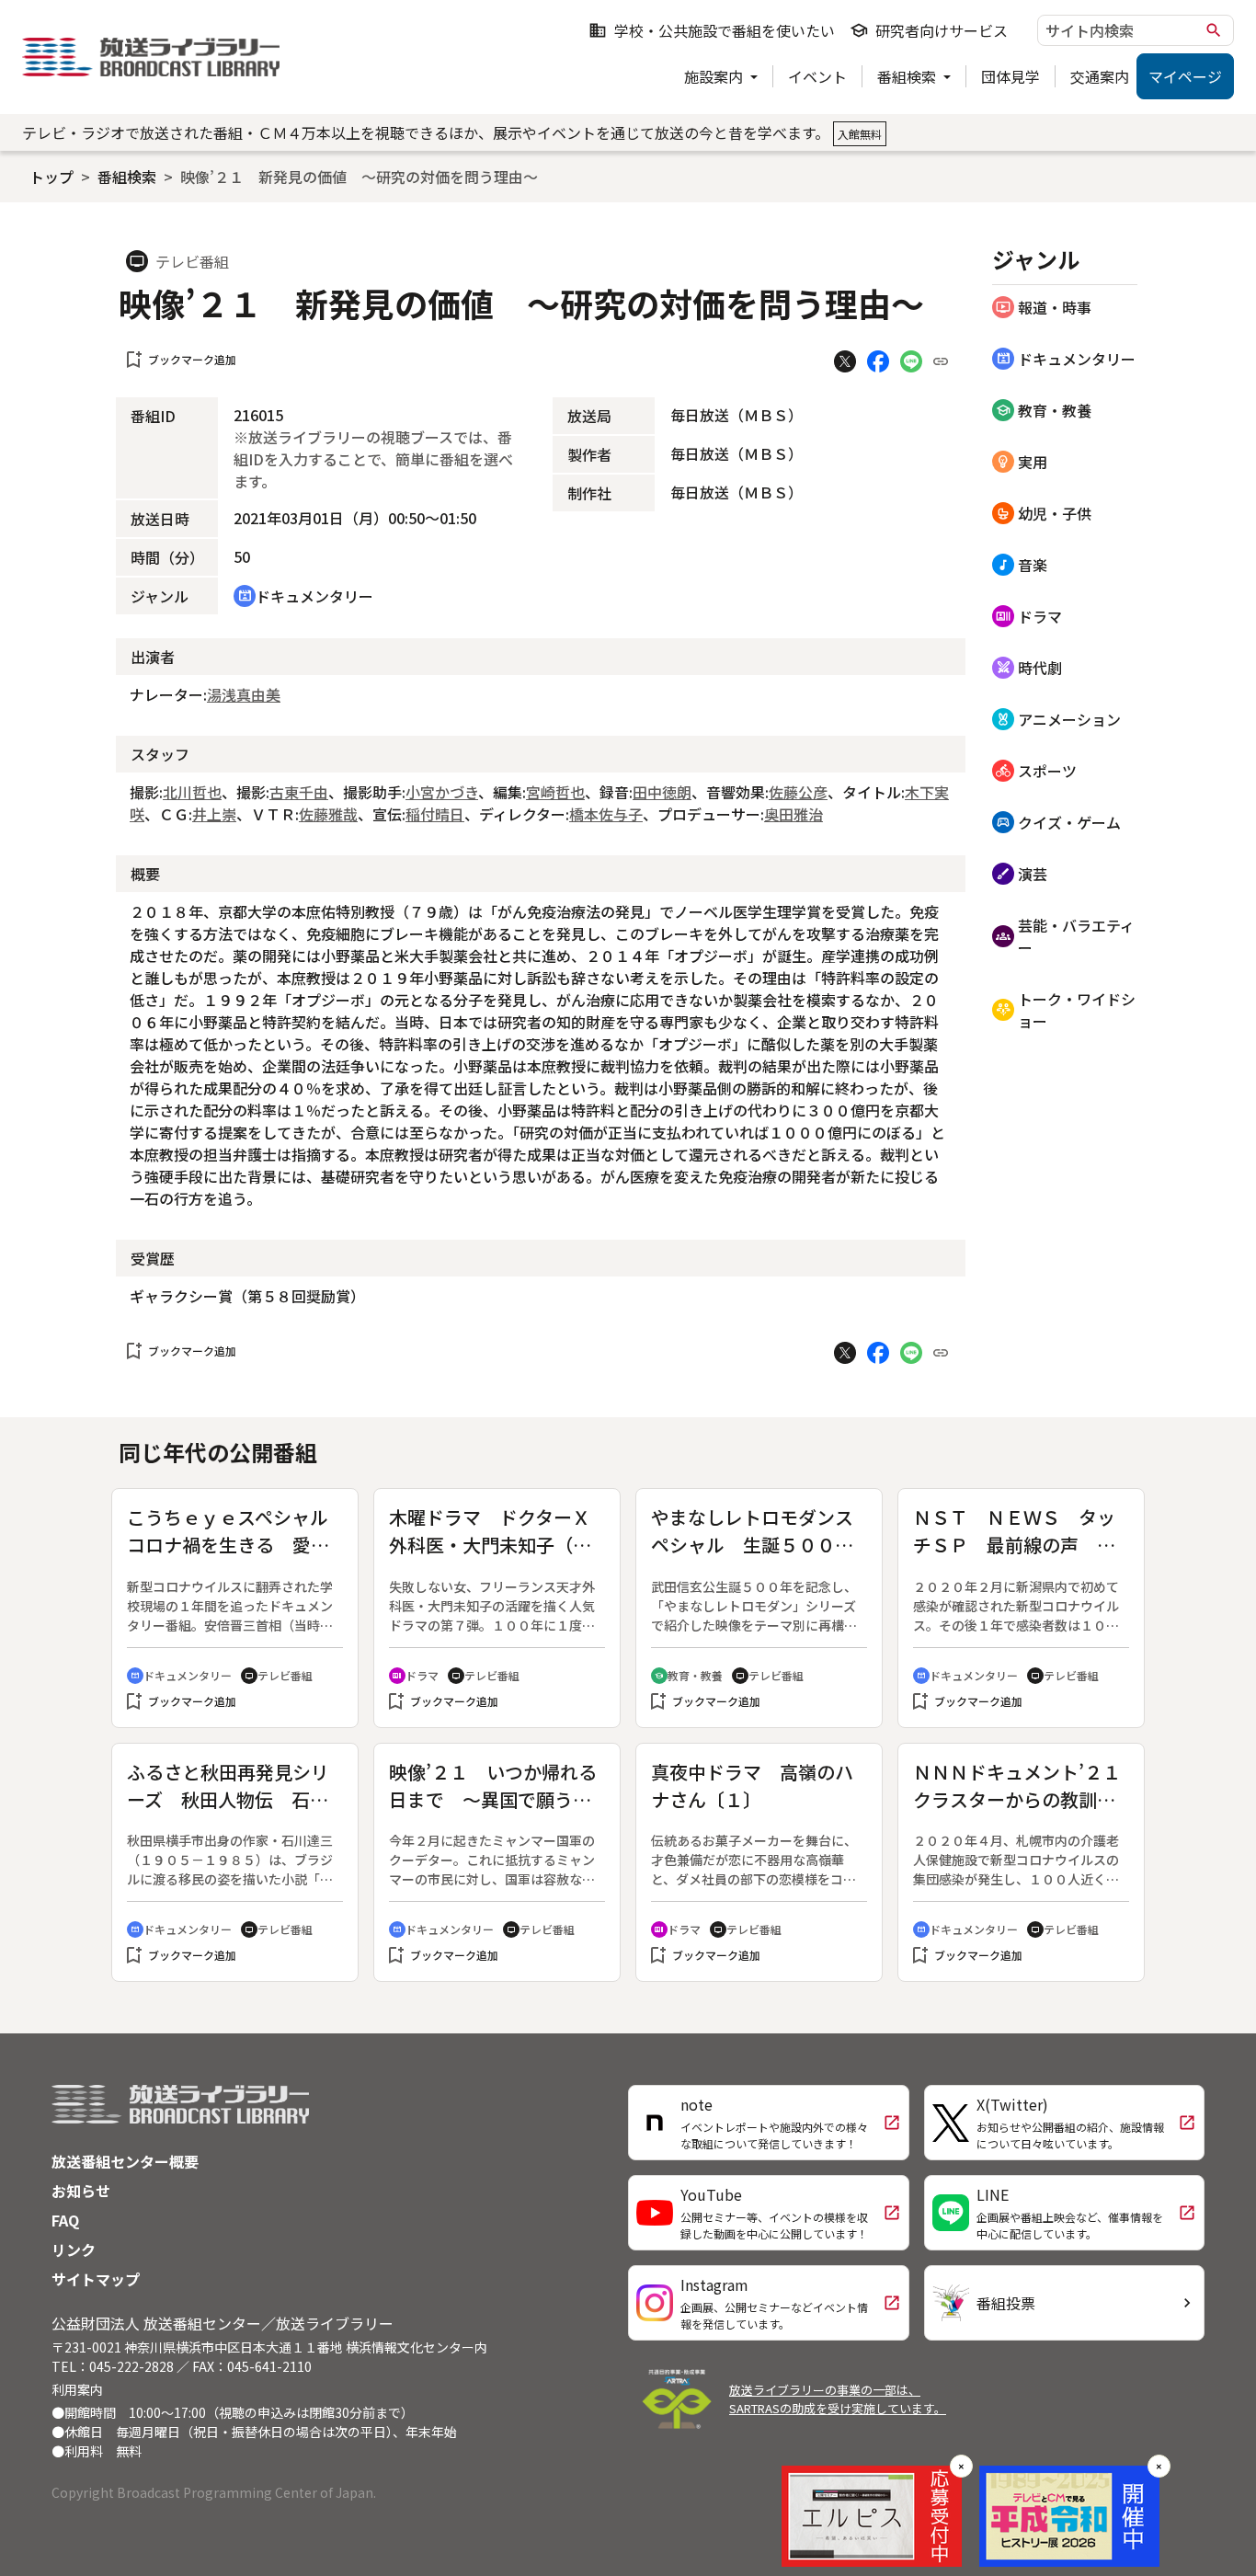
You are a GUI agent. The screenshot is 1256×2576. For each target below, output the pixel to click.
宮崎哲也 (555, 792)
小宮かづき (442, 792)
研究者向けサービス (929, 30)
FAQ (65, 2220)
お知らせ (81, 2191)
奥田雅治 (794, 814)
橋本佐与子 (606, 814)
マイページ (1185, 76)
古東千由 (299, 792)
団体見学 (1011, 76)
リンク (74, 2250)
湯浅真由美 (244, 694)
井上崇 (214, 814)
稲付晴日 (435, 814)
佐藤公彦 (798, 792)
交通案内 (1100, 76)
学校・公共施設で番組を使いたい (712, 30)
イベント (817, 76)
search (1214, 30)
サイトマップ (96, 2279)
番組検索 (908, 76)
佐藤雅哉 (328, 814)
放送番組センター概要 (125, 2161)
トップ (51, 177)
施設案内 (715, 76)
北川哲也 (192, 792)
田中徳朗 (662, 792)
